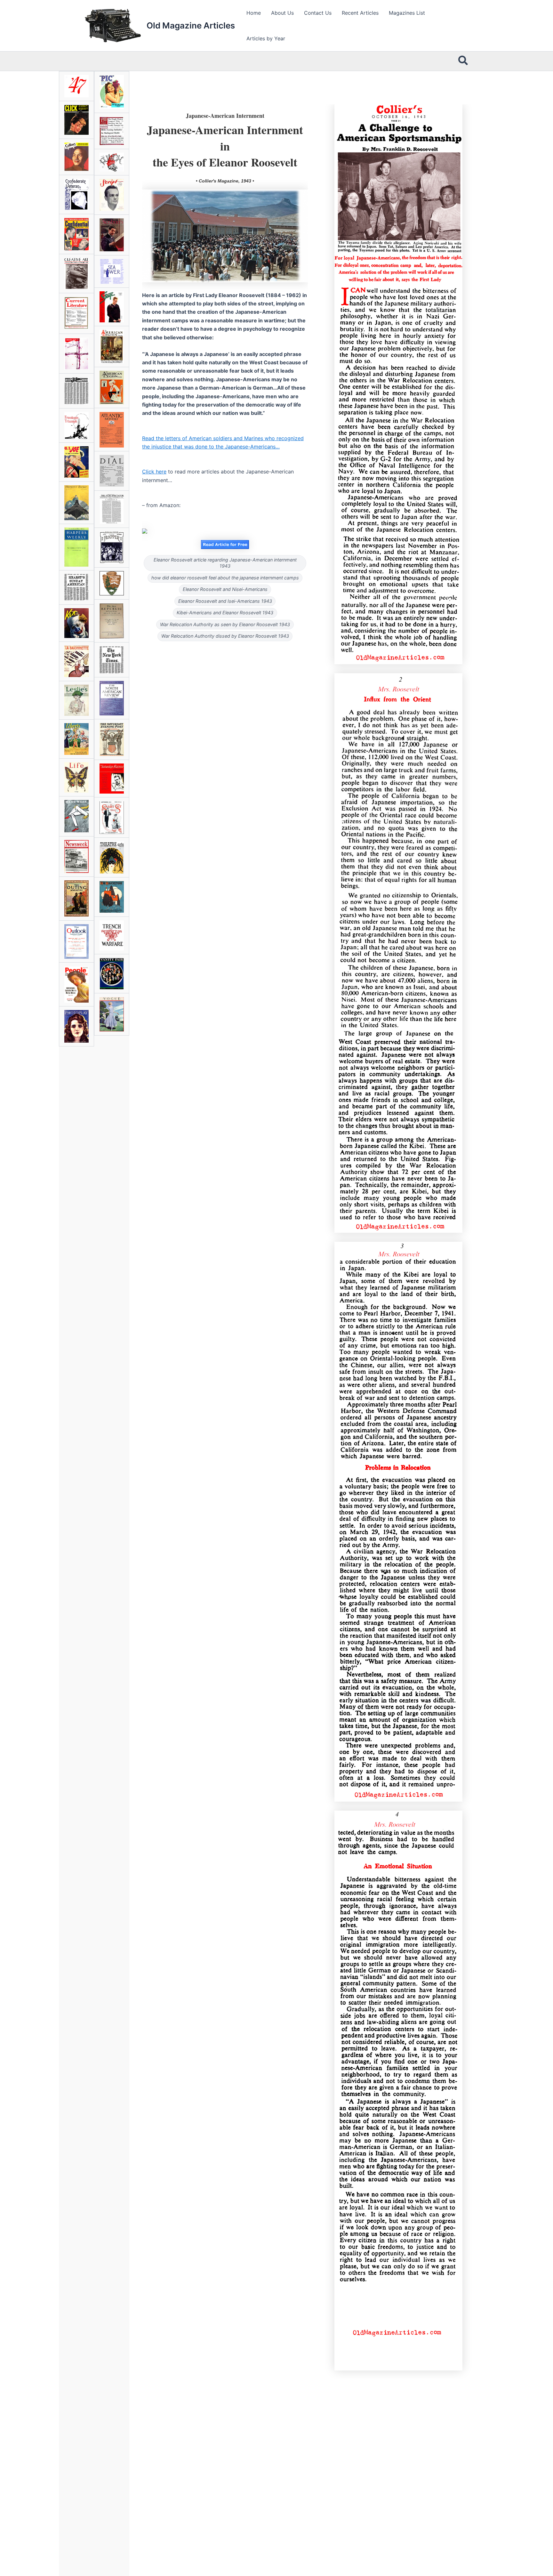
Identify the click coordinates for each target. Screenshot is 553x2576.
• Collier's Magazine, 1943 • (225, 181)
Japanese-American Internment (225, 116)
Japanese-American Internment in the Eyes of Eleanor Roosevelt (225, 146)
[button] (463, 61)
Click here (154, 472)
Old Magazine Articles (191, 25)
